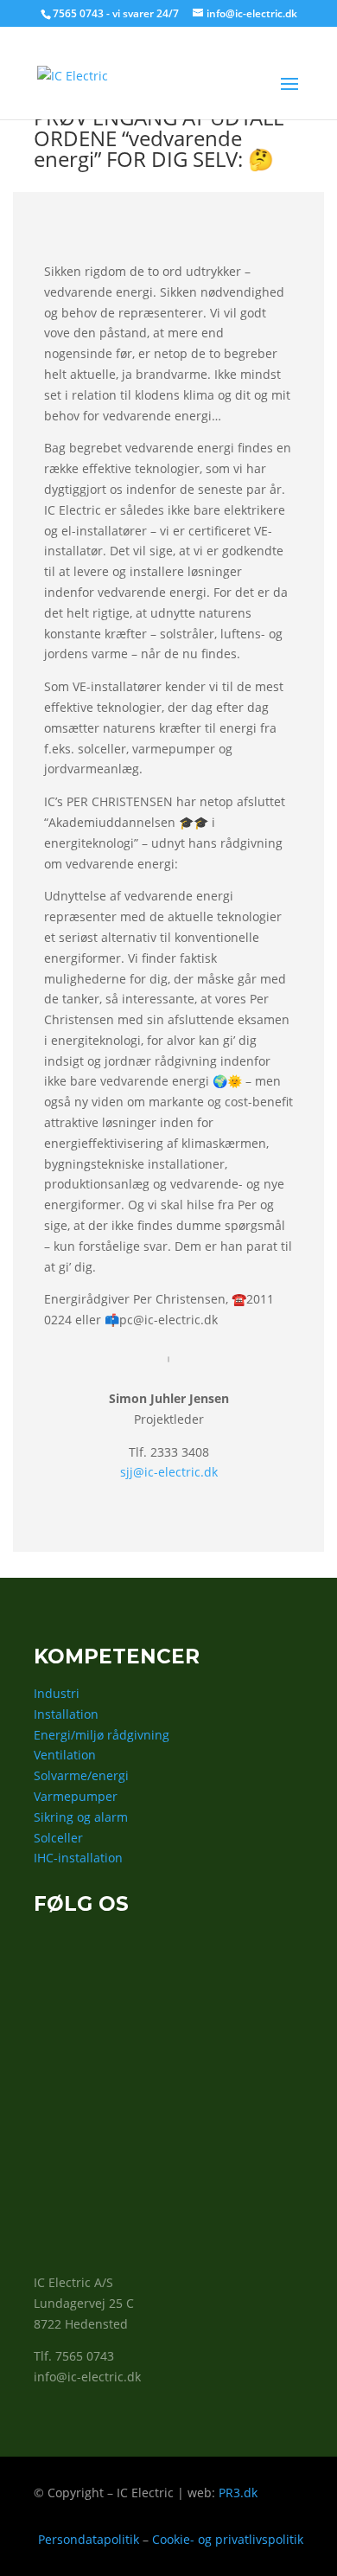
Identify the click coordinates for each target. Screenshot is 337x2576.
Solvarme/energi (81, 1775)
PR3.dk (238, 2493)
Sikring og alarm (81, 1817)
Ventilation (65, 1755)
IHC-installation (78, 1858)
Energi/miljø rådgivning (102, 1735)
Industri (57, 1693)
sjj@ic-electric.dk (169, 1472)
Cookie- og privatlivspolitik (228, 2539)
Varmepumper (76, 1796)
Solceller (58, 1838)
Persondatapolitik (89, 2539)
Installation (66, 1714)
